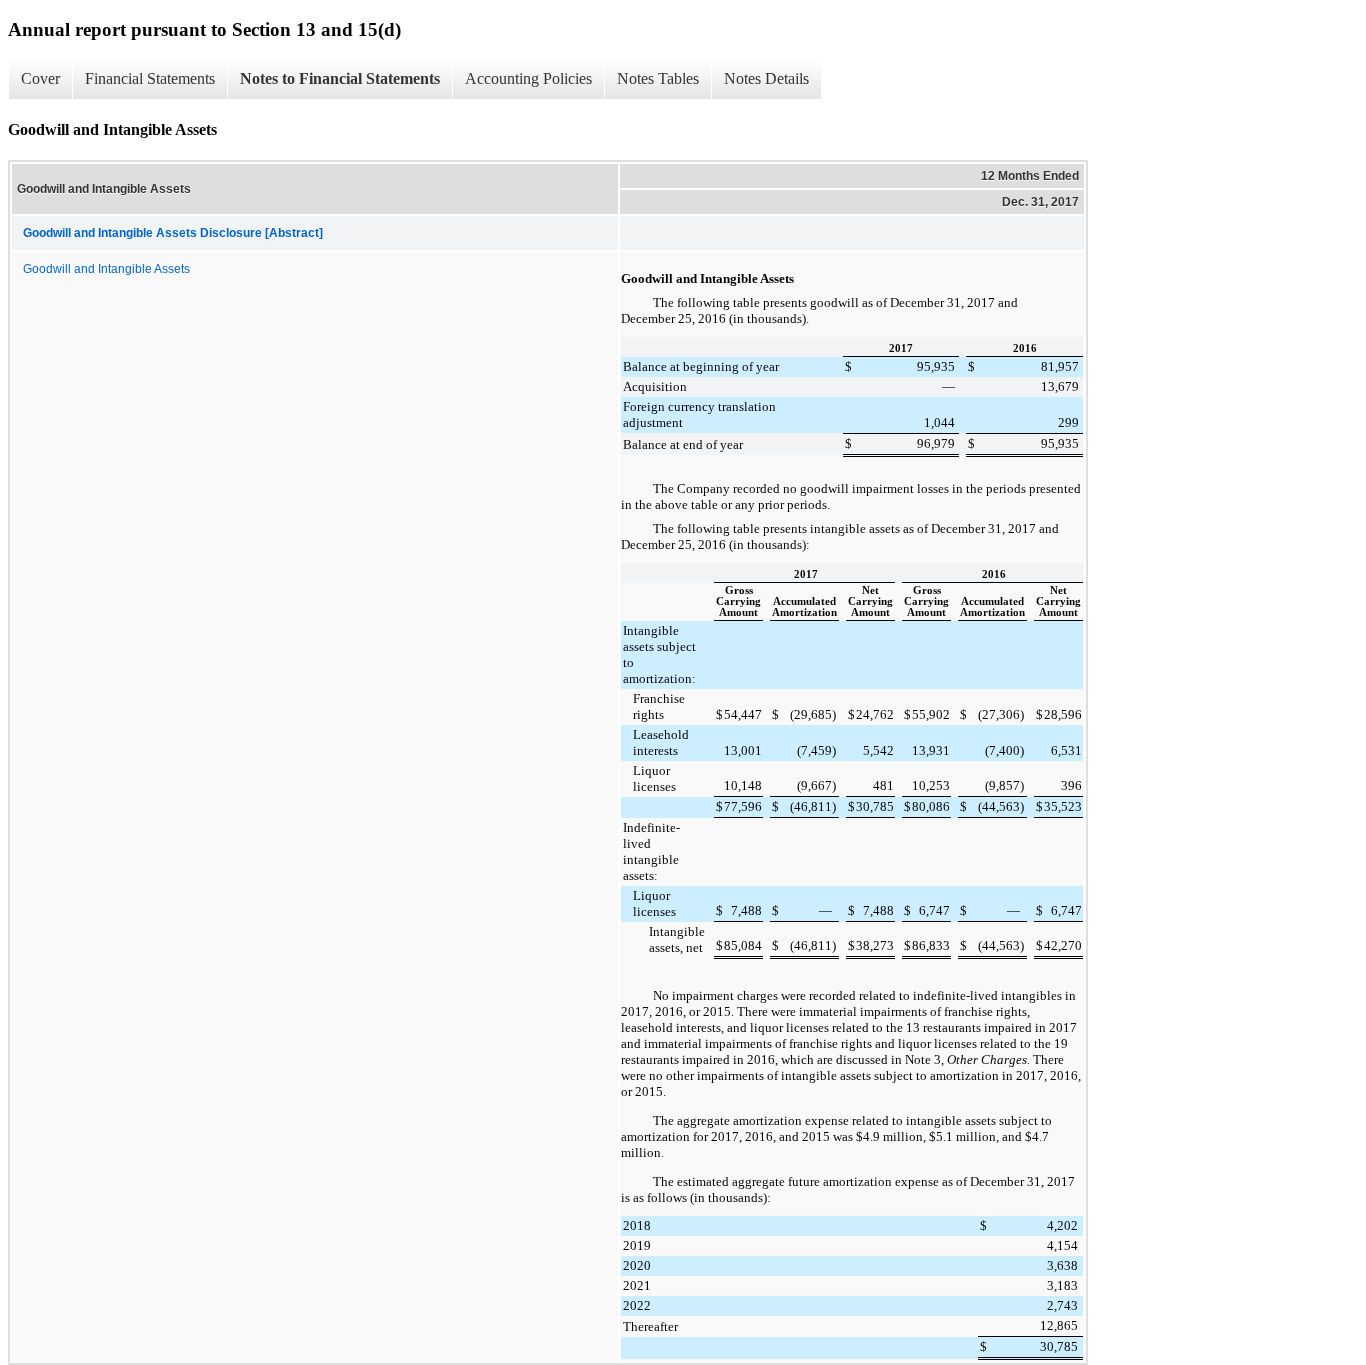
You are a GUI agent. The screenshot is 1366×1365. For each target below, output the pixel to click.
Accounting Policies (528, 78)
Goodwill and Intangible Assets (106, 269)
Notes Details (766, 78)
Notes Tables (658, 78)
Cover (40, 78)
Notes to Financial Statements (340, 78)
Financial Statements (150, 78)
